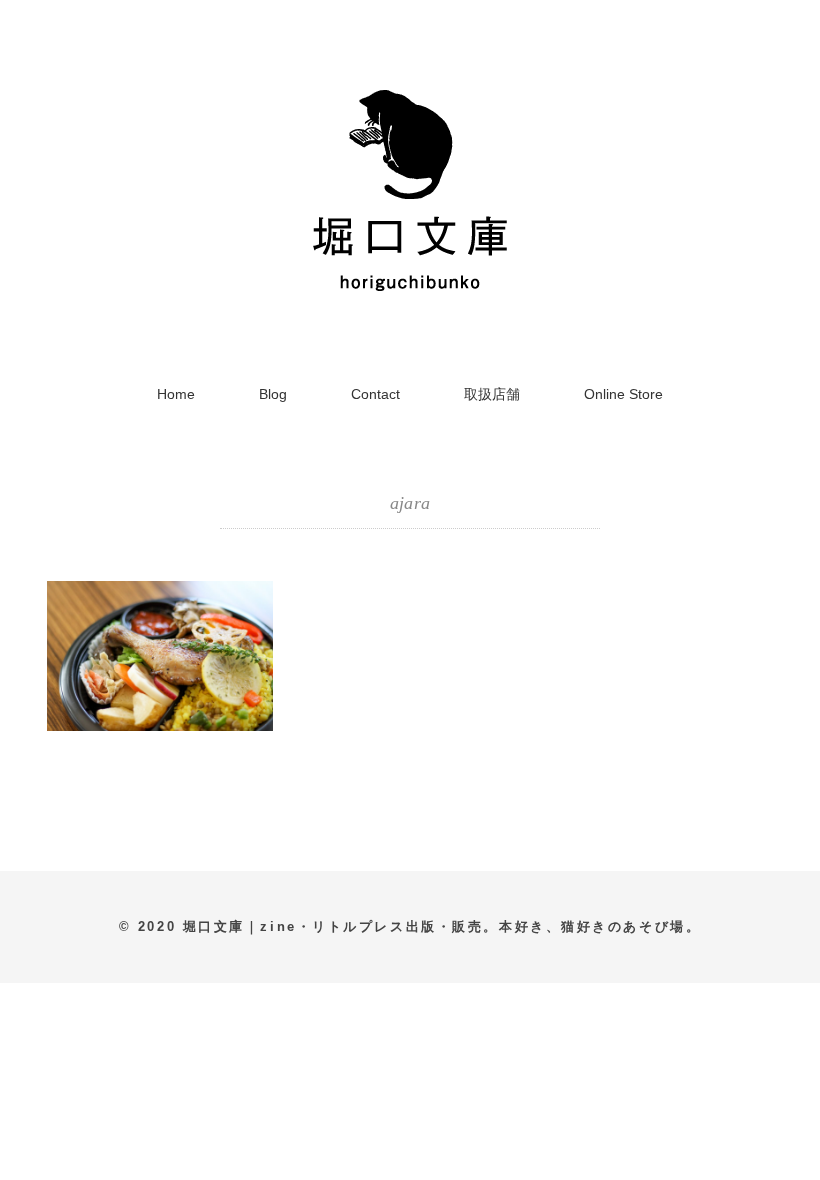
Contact (375, 394)
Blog (273, 394)
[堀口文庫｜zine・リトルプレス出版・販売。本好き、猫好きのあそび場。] (410, 84)
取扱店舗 (492, 394)
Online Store (623, 394)
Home (176, 394)
